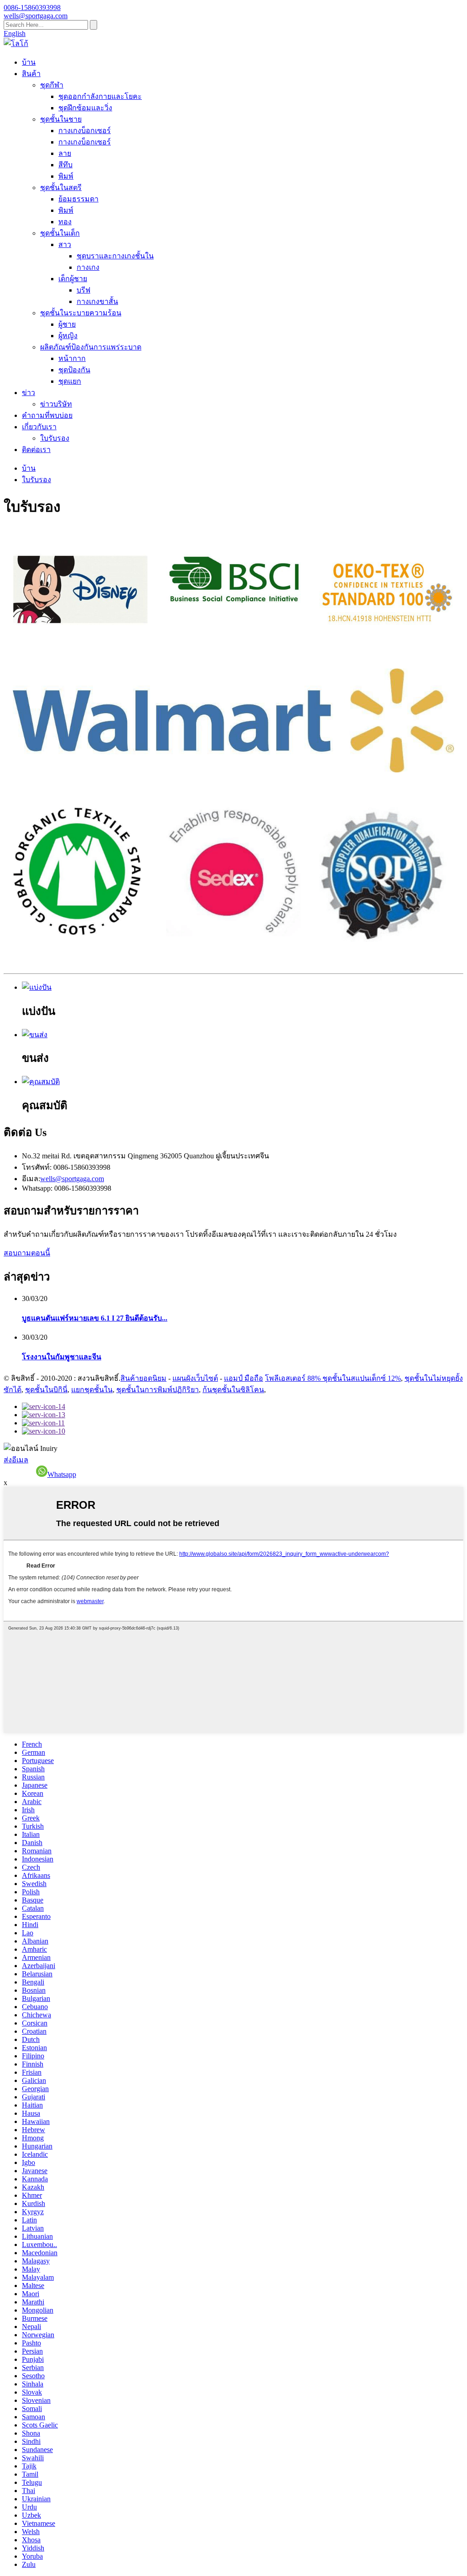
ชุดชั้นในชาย (61, 119)
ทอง (65, 222)
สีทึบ (65, 165)
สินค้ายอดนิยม (143, 1378)
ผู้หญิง (68, 336)
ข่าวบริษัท (56, 404)
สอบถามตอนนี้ (27, 1253)
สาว (65, 244)
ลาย (65, 153)
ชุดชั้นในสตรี (61, 188)
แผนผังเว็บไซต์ (195, 1378)
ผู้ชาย (67, 324)
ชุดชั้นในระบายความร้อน (81, 313)
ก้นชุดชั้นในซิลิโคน (233, 1390)
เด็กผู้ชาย (73, 279)
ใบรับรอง (55, 438)
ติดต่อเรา (36, 450)
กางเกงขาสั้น (97, 301)
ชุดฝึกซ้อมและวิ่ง (85, 108)
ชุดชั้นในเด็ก (60, 233)
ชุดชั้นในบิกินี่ (46, 1390)
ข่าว (29, 393)
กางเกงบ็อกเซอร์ (85, 131)
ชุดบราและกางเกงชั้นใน (115, 256)
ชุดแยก (70, 381)
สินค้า (31, 74)
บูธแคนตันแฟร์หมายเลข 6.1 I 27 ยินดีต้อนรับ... (95, 1318)
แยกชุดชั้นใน (92, 1390)
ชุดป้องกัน (74, 370)
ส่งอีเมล (16, 1460)
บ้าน (29, 62)
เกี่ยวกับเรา (39, 427)
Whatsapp (62, 1474)
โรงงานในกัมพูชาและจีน (62, 1357)
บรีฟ (83, 290)
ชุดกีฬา (52, 85)
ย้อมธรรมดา (78, 199)
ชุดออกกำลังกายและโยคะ (100, 96)
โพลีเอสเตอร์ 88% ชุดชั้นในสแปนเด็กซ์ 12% (333, 1378)
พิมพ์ (66, 176)
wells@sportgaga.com (72, 1179)
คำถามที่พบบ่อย (47, 415)
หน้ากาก (72, 358)
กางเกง (88, 267)
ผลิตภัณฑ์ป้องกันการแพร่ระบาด (91, 347)
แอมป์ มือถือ (244, 1378)
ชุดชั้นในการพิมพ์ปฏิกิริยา (158, 1390)
